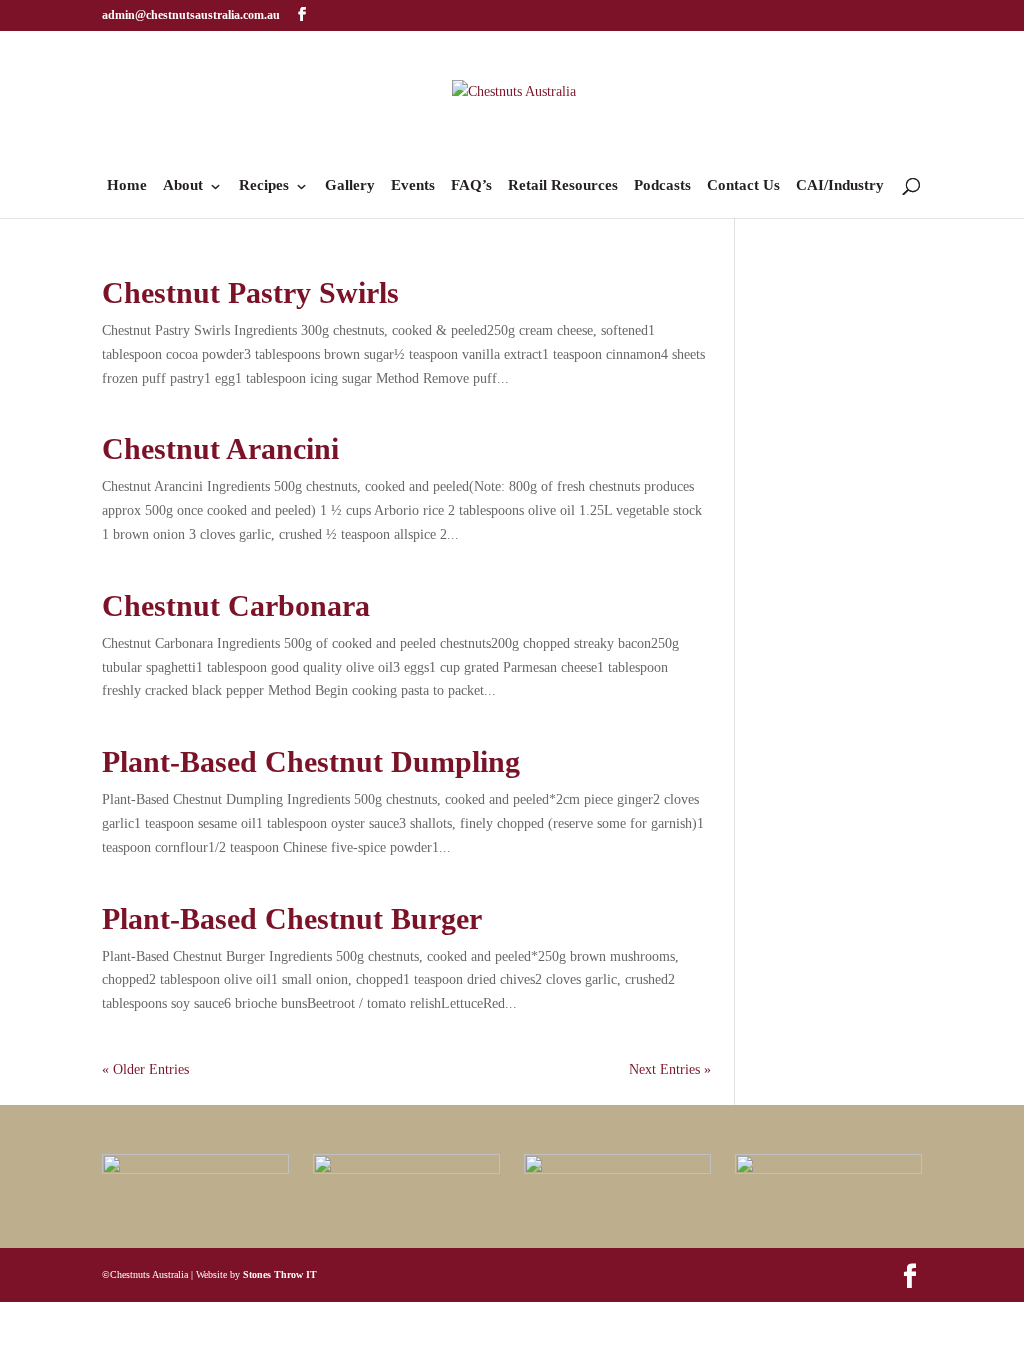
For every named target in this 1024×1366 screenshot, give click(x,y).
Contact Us (743, 185)
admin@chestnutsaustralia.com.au (191, 15)
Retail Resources (563, 185)
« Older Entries (145, 1069)
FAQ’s (471, 185)
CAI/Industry (840, 185)
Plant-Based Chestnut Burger (292, 918)
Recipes (264, 185)
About (183, 185)
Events (413, 185)
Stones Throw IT (280, 1274)
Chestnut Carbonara (236, 605)
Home (127, 185)
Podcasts (662, 185)
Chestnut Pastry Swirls (250, 292)
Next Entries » (670, 1069)
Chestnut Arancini (220, 448)
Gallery (350, 185)
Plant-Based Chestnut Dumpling (311, 761)
